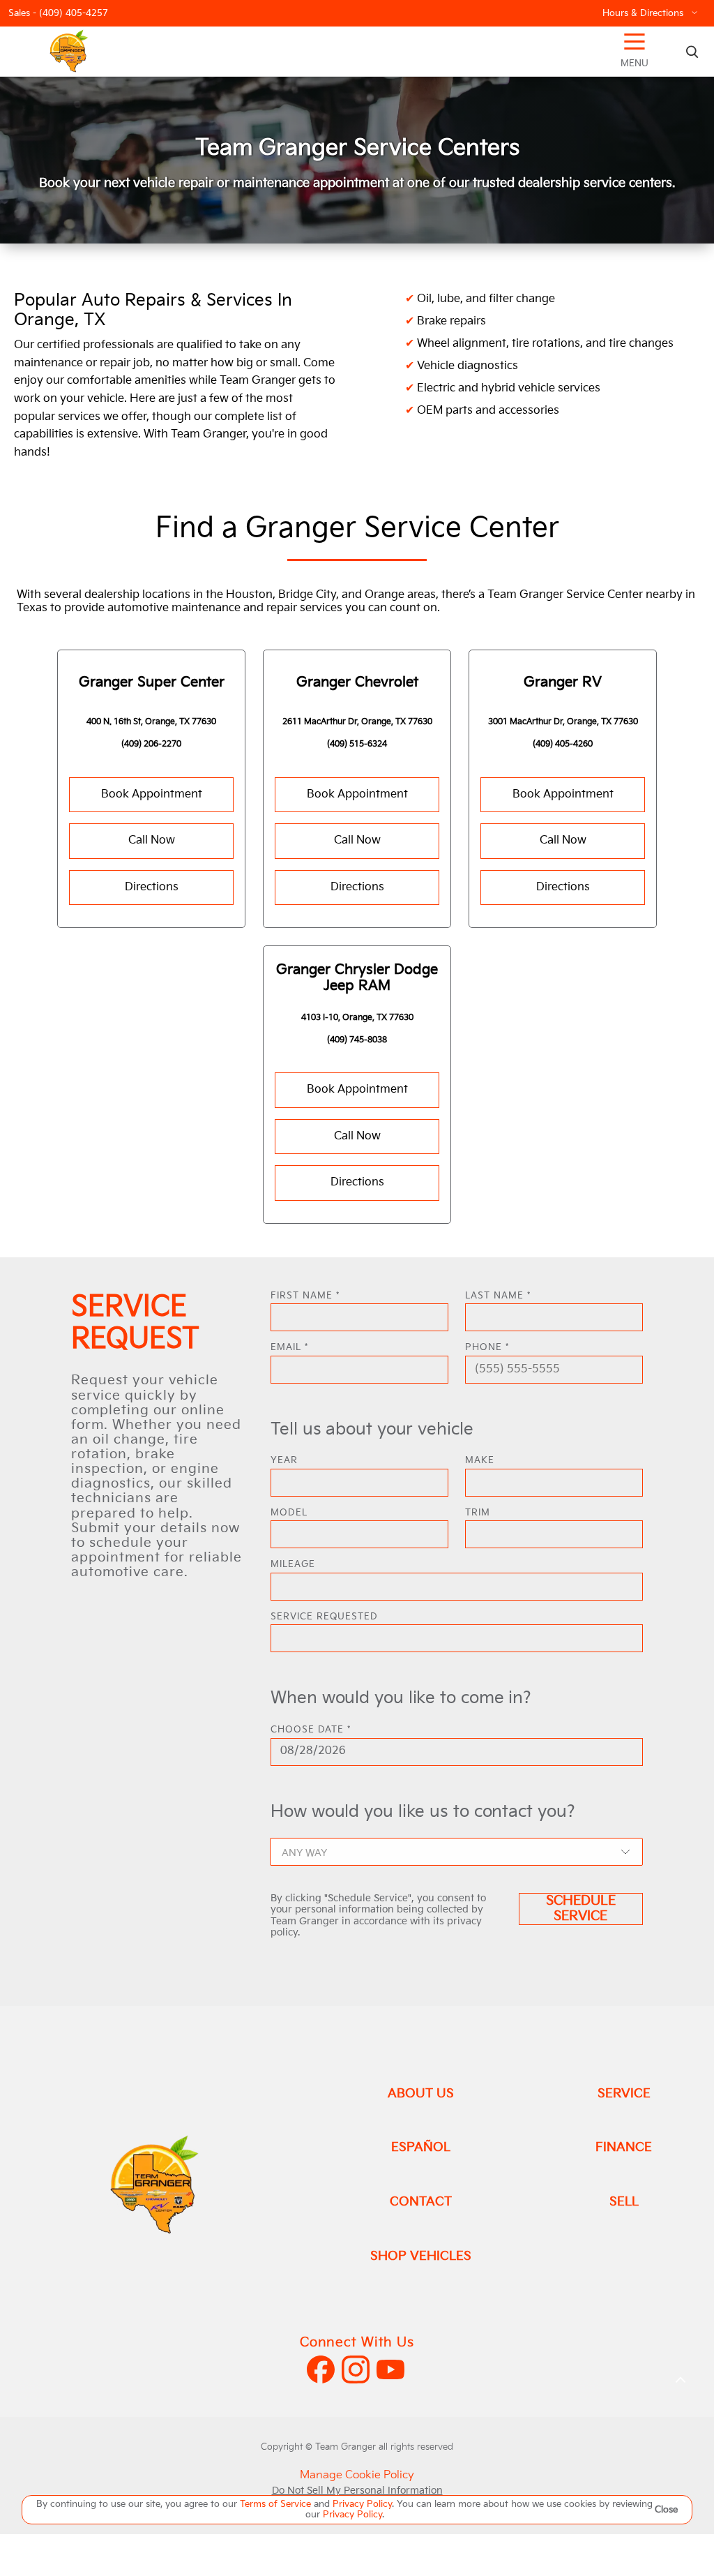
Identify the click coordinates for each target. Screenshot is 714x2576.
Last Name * (498, 1296)
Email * (289, 1348)
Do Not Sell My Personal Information (357, 2491)
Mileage (293, 1565)
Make (480, 1461)
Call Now (152, 840)
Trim (478, 1513)
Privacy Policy (362, 2504)
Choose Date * (311, 1730)
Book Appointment (152, 794)
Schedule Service (581, 1909)
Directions (152, 887)
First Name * (305, 1296)
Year (284, 1461)
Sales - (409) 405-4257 (58, 14)
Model (289, 1513)
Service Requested (324, 1617)
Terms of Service (277, 2504)
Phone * (487, 1348)
